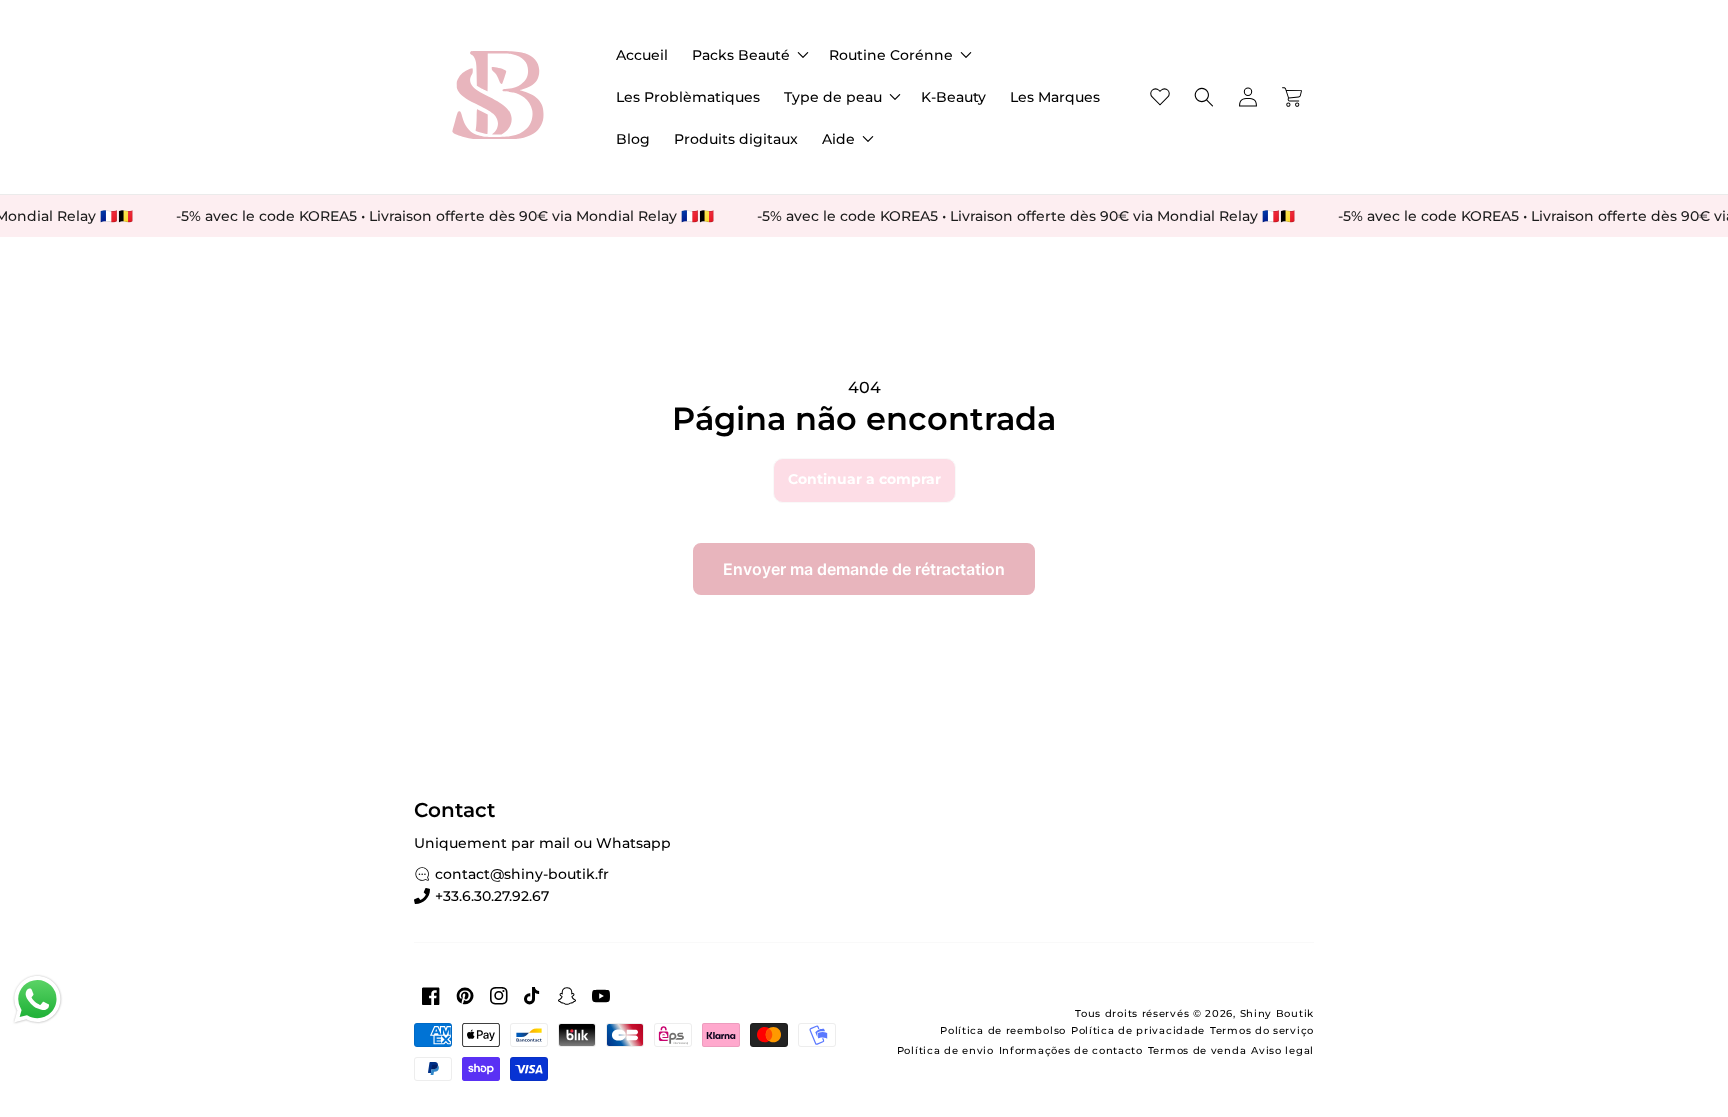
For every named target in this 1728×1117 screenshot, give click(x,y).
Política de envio (945, 1050)
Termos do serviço (1262, 1030)
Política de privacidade (1138, 1030)
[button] (748, 55)
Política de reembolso (1003, 1030)
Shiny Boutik (1277, 1013)
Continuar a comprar (864, 479)
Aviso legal (1282, 1050)
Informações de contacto (1071, 1050)
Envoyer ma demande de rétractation (864, 569)
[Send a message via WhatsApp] (37, 999)
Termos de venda (1197, 1050)
